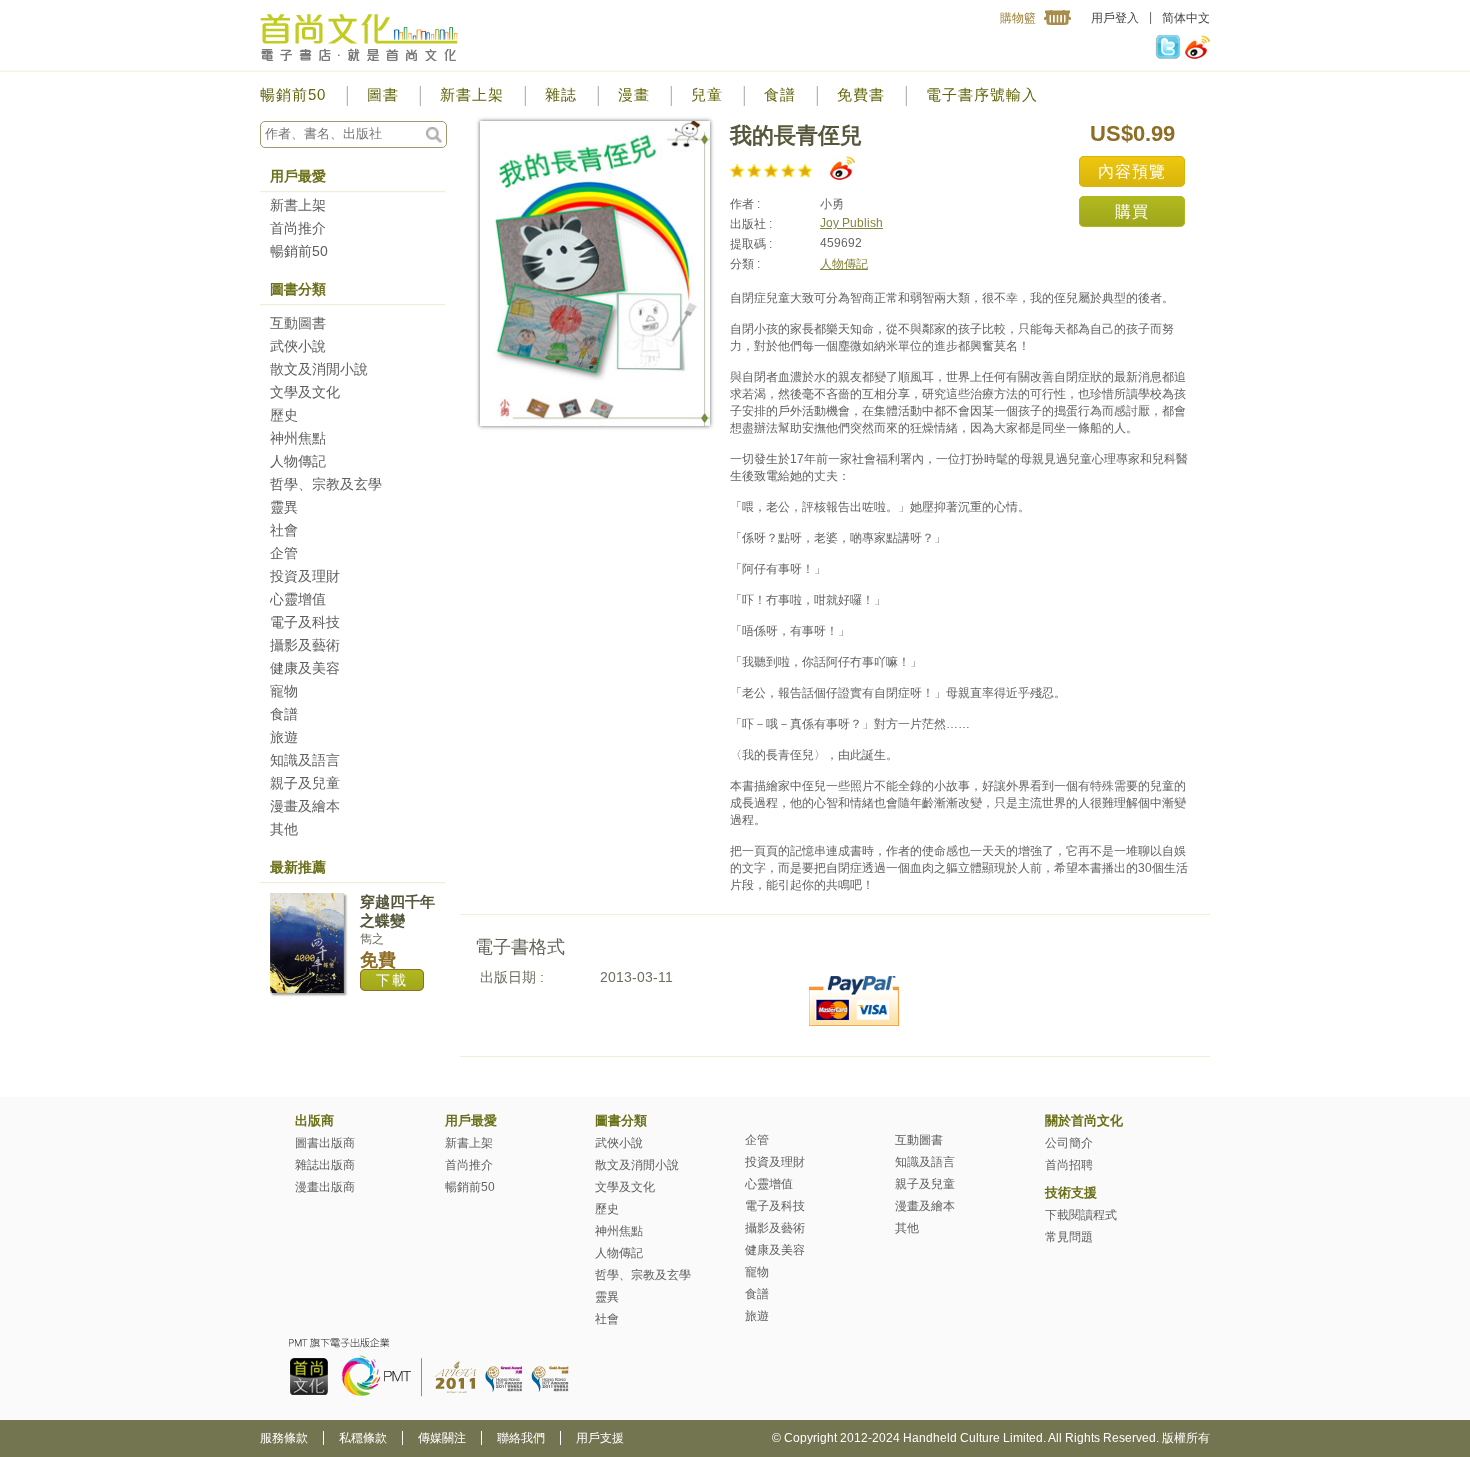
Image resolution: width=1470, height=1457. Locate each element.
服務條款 (284, 1438)
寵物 (284, 691)
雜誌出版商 (325, 1165)
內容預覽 (1132, 171)
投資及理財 (305, 576)
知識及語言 (305, 760)
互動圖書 (298, 323)
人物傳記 (298, 461)
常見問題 (1069, 1237)
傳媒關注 (442, 1438)
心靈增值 (298, 599)
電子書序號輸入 (982, 94)
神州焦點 (298, 438)
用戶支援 (600, 1438)
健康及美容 (305, 668)
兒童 (707, 94)
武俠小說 (298, 346)
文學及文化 (305, 392)
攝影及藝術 (305, 645)
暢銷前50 (293, 94)
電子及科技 (305, 622)
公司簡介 (1069, 1143)
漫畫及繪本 (305, 806)
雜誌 (561, 94)
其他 (284, 829)
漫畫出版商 (325, 1187)
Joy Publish (851, 223)
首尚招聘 (1069, 1165)
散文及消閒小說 (319, 369)
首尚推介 (298, 228)
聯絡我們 (521, 1438)
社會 (284, 530)
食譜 (780, 94)
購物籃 (1018, 18)
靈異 (284, 507)
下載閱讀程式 (1081, 1215)
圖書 (383, 94)
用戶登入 (1115, 18)
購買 (1132, 211)
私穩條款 (363, 1438)
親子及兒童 (305, 783)
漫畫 (634, 94)
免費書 (861, 94)
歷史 (284, 415)
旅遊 (284, 737)
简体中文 (1186, 18)
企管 (284, 553)
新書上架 (472, 94)
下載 (392, 980)
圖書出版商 (325, 1143)
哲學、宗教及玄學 (326, 484)
